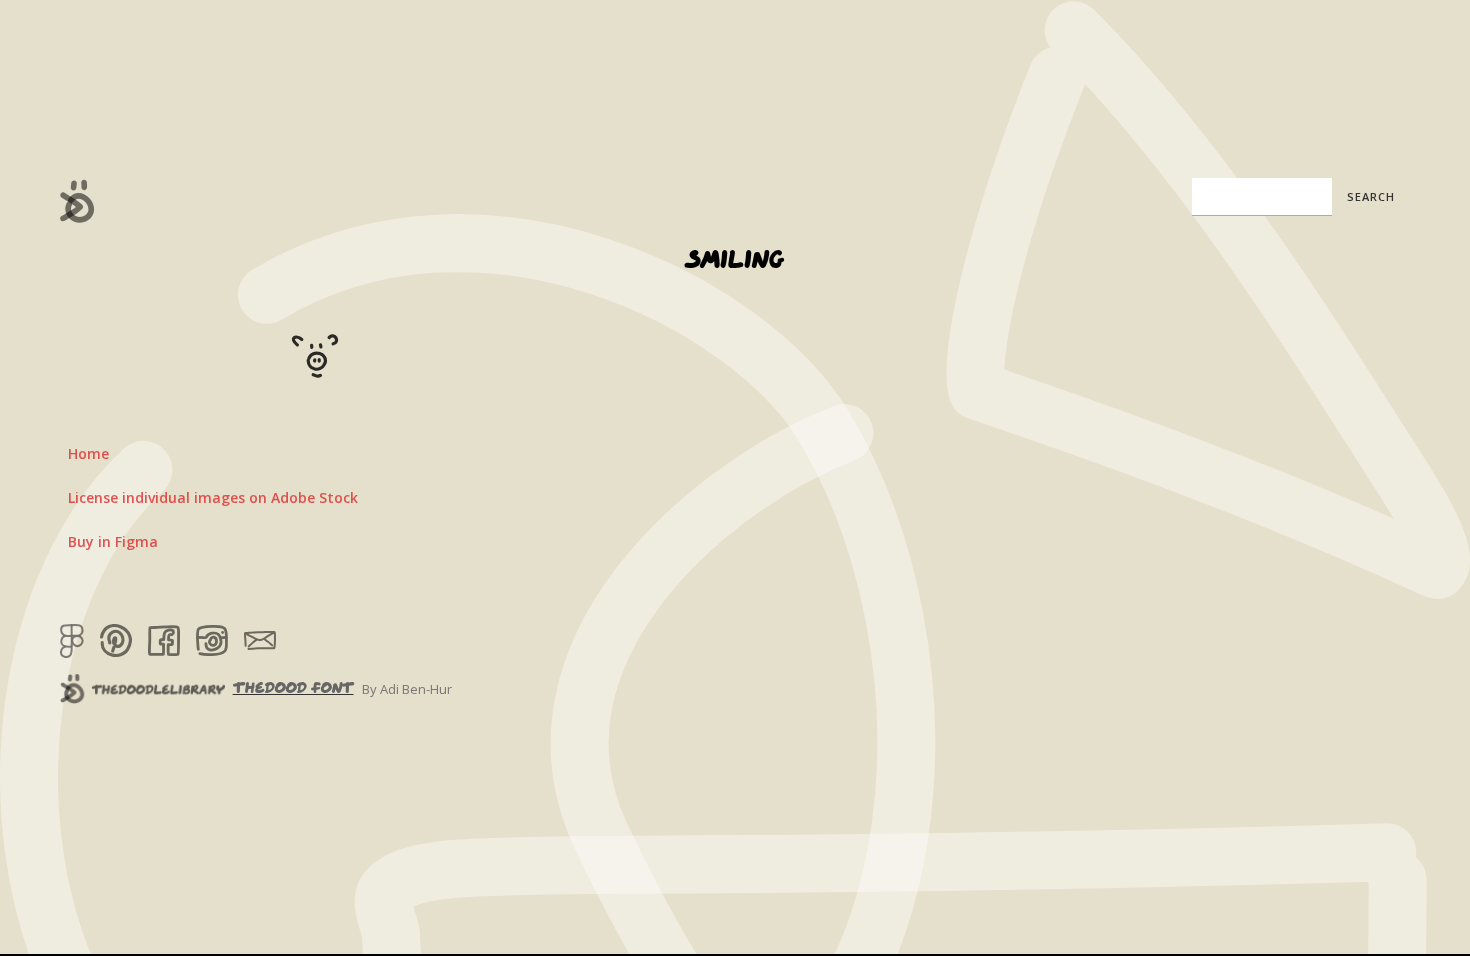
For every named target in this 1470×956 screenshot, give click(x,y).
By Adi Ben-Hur (407, 689)
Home (88, 453)
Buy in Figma (113, 541)
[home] (77, 201)
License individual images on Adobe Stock (213, 497)
